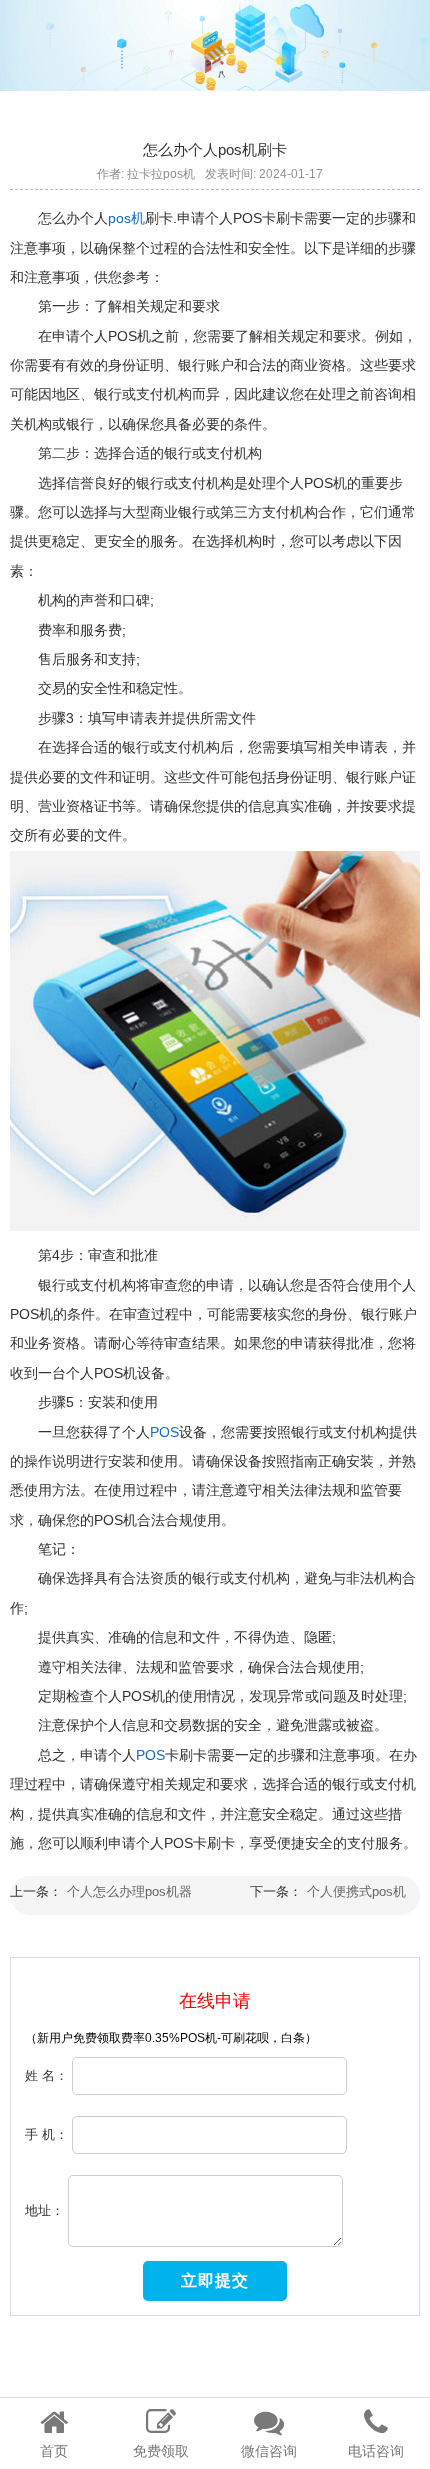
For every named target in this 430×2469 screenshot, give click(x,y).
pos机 (126, 218)
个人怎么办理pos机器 (129, 1891)
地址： (44, 2210)
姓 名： (46, 2075)
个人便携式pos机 (356, 1891)
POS (164, 1432)
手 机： (46, 2134)
